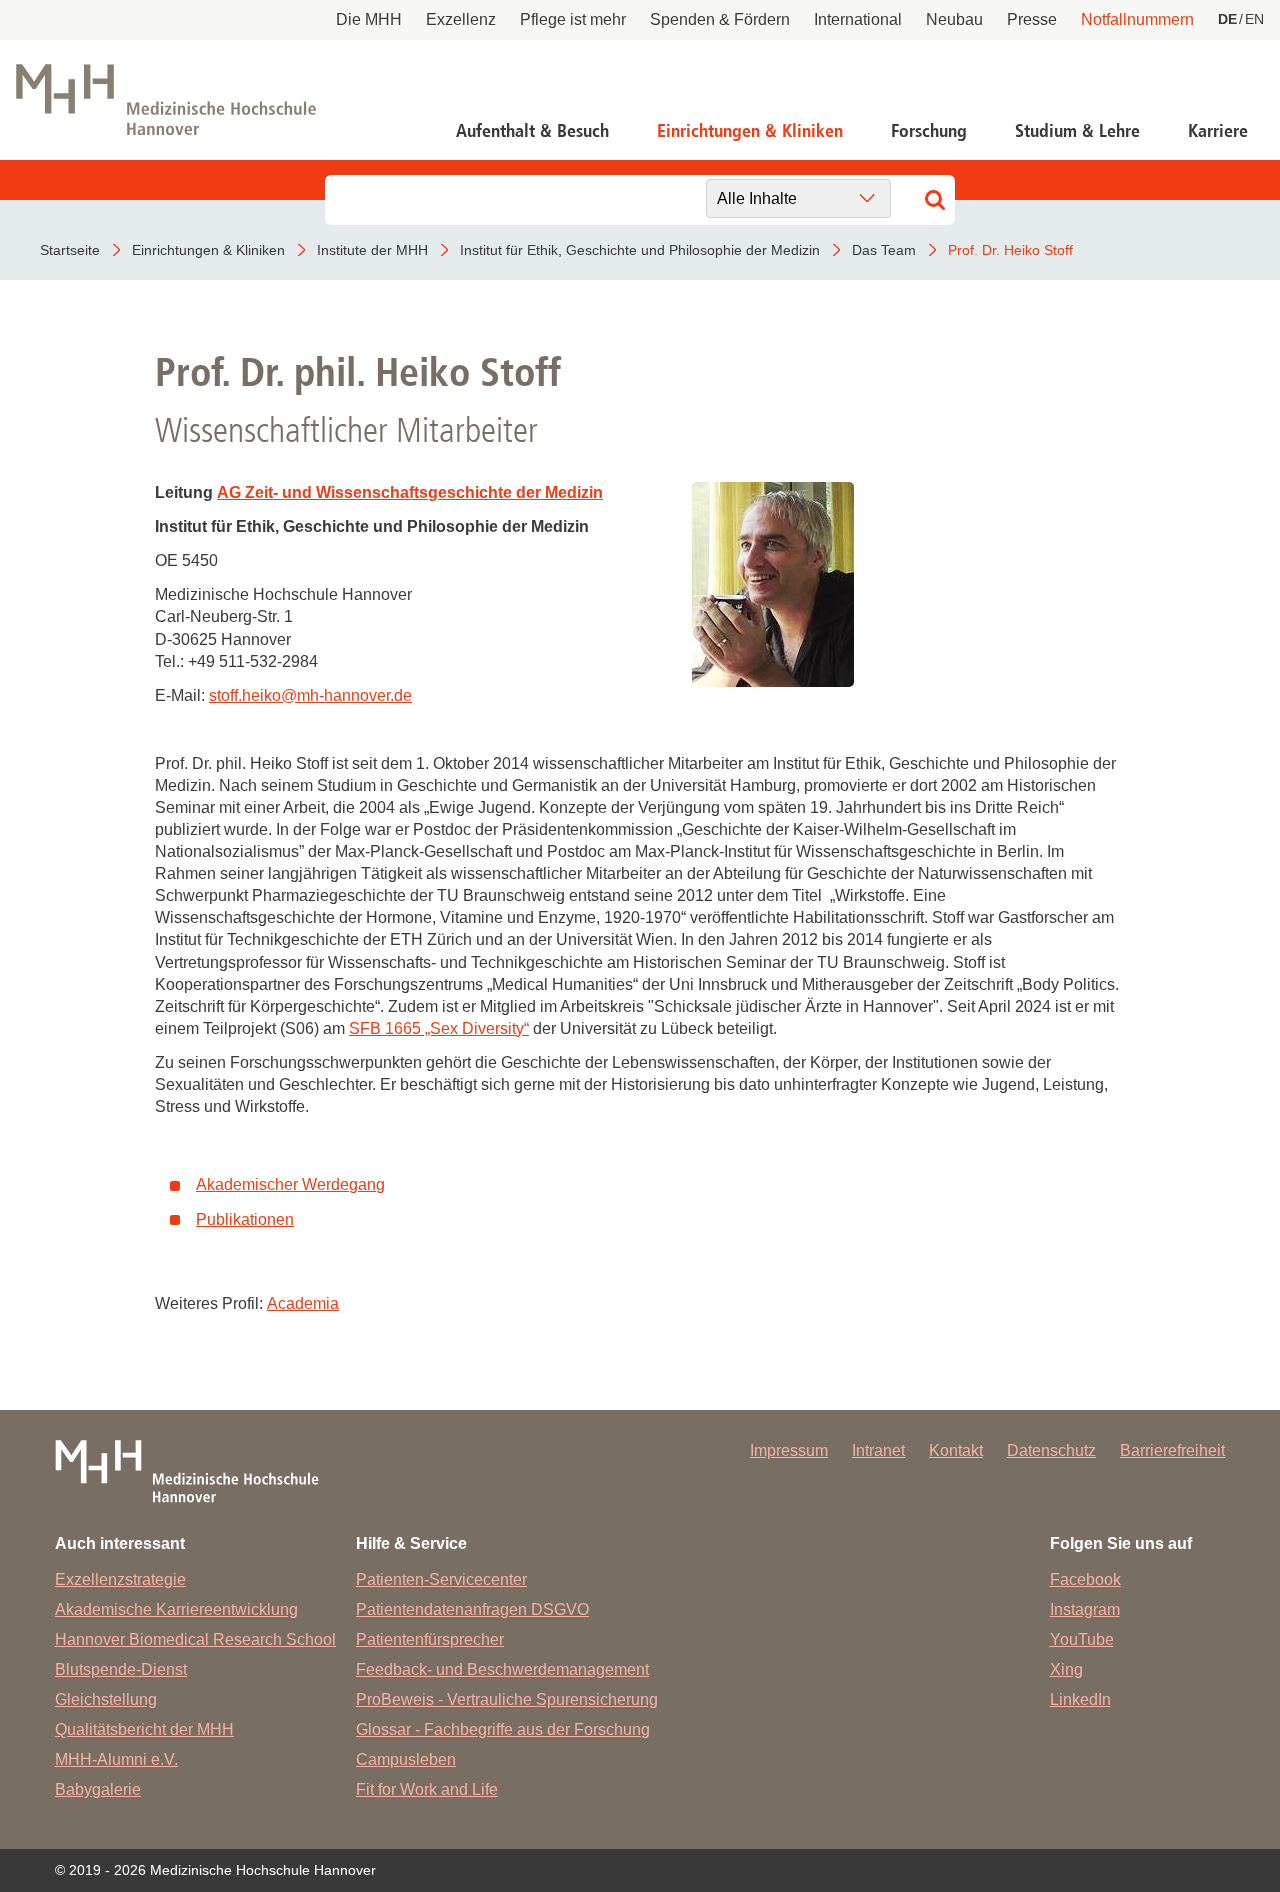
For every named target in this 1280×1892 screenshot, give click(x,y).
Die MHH (369, 19)
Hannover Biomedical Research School (195, 1639)
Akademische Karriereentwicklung (176, 1609)
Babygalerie (98, 1789)
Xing (1066, 1669)
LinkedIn (1080, 1699)
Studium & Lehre (1077, 131)
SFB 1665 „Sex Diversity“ (439, 1028)
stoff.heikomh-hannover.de (310, 695)
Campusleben (406, 1759)
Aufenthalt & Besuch (532, 131)
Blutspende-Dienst (121, 1669)
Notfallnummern (1137, 19)
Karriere (1218, 131)
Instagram (1085, 1609)
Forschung (929, 131)
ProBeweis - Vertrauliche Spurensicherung (507, 1699)
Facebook (1085, 1579)
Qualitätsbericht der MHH (144, 1729)
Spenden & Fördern (720, 19)
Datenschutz (1051, 1450)
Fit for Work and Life (427, 1789)
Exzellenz (461, 19)
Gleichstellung (106, 1699)
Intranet (878, 1450)
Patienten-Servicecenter (441, 1579)
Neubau (954, 19)
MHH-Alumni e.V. (116, 1759)
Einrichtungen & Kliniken (750, 131)
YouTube (1082, 1639)
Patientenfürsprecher (430, 1639)
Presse (1032, 19)
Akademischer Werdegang (290, 1184)
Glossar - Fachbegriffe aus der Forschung (503, 1729)
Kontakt (956, 1450)
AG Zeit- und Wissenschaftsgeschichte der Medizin (410, 492)
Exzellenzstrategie (120, 1579)
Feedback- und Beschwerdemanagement (502, 1669)
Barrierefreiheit (1172, 1450)
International (858, 19)
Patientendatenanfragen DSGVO (472, 1609)
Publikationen (245, 1219)
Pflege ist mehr (573, 19)
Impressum (789, 1450)
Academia (303, 1303)
